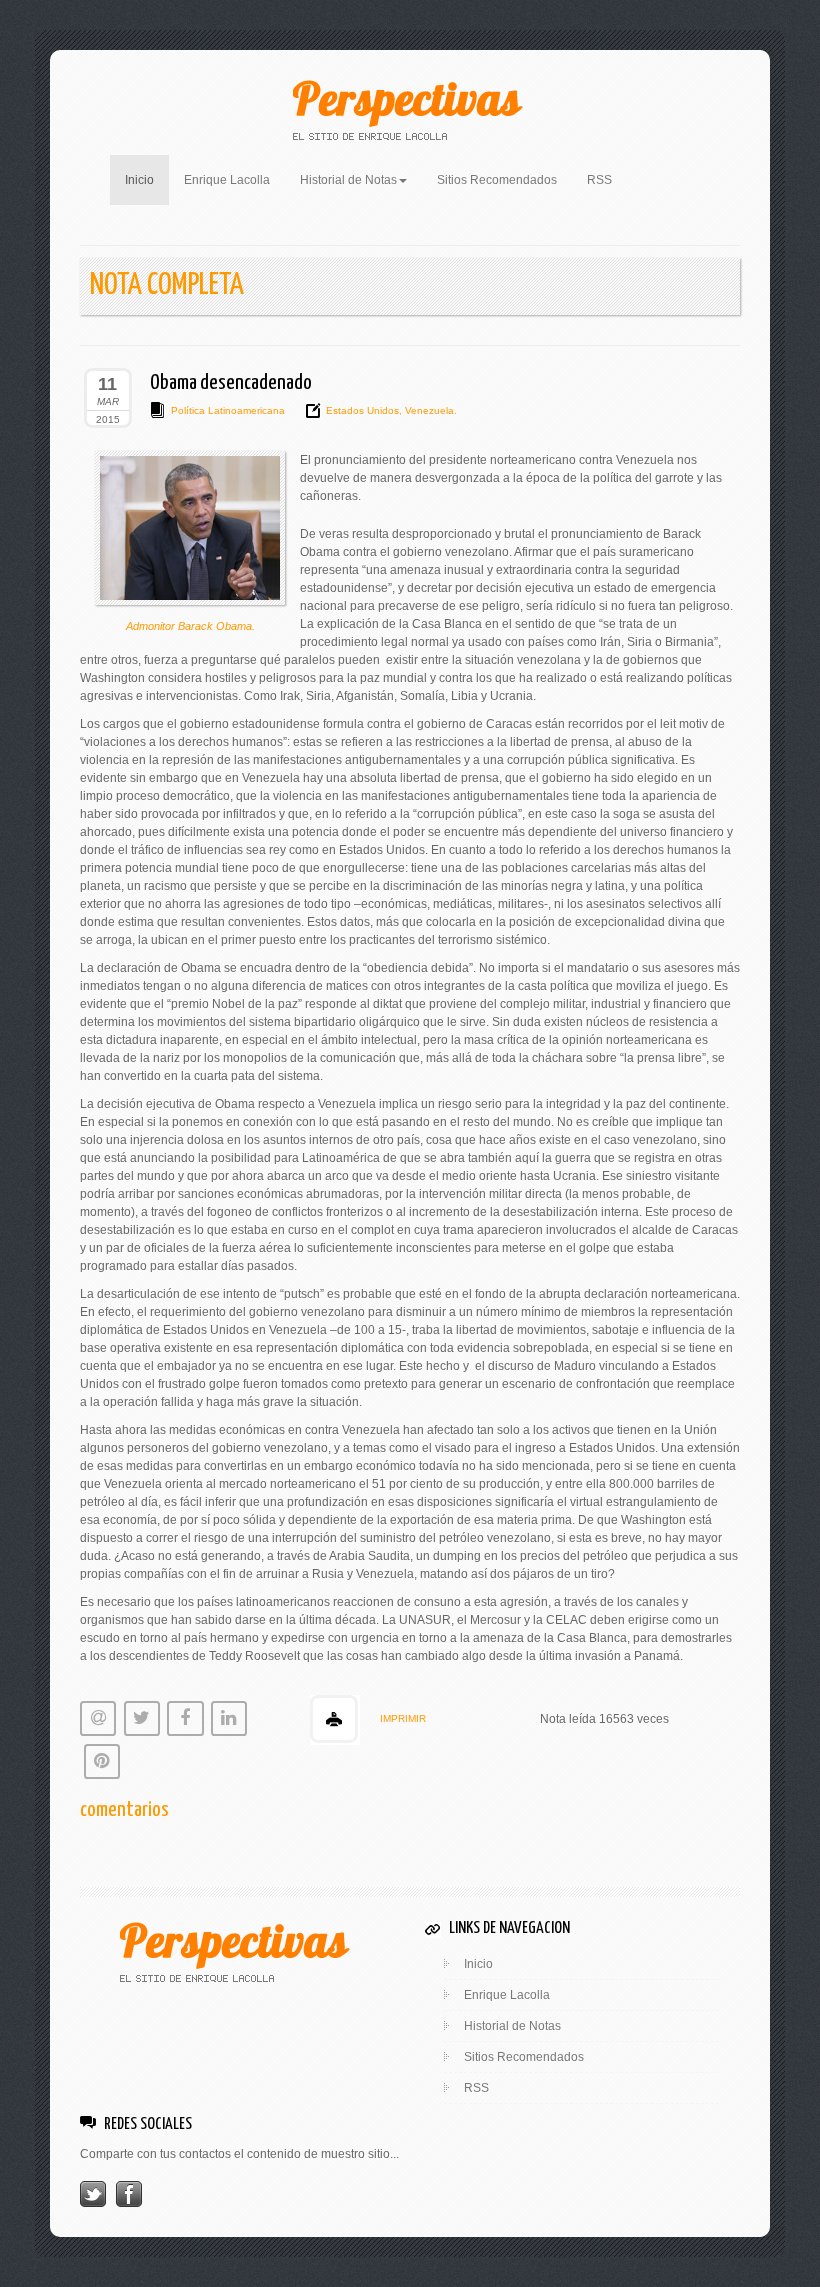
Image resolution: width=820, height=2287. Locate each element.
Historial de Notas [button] (348, 180)
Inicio (147, 179)
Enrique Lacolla (227, 180)
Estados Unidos (362, 410)
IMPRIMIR (403, 1718)
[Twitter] (93, 2193)
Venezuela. (429, 410)
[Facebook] (129, 2193)
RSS (599, 180)
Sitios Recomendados (497, 180)
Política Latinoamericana (228, 410)
